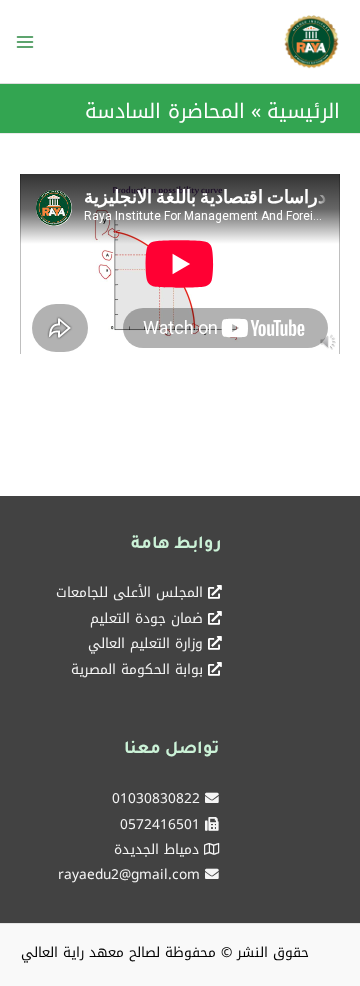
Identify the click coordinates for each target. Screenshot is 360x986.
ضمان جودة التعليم (146, 618)
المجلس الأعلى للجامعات (129, 592)
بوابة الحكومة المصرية (137, 669)
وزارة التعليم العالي (145, 643)
